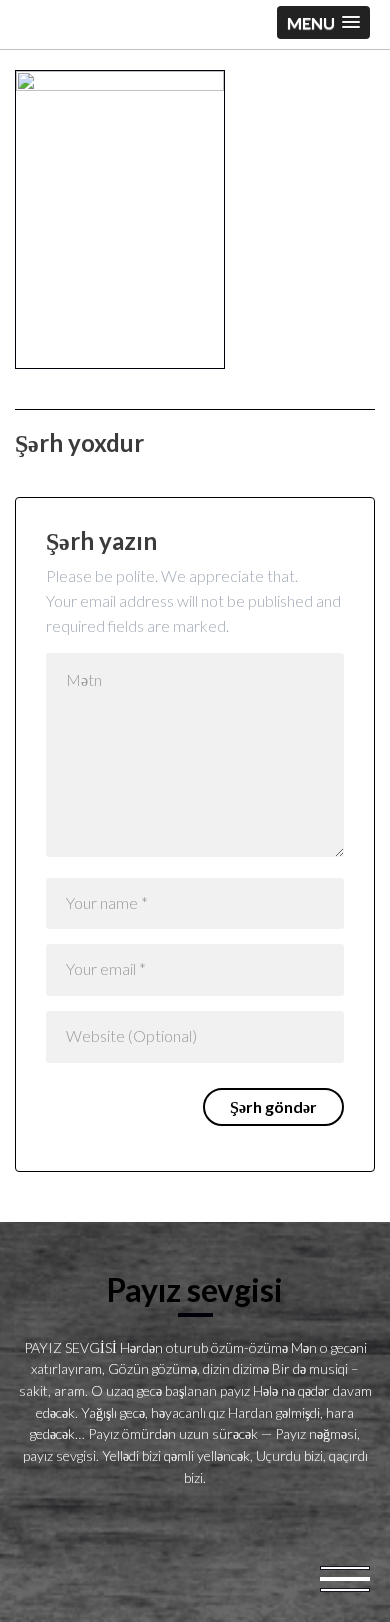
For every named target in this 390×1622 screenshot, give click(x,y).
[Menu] (345, 1577)
